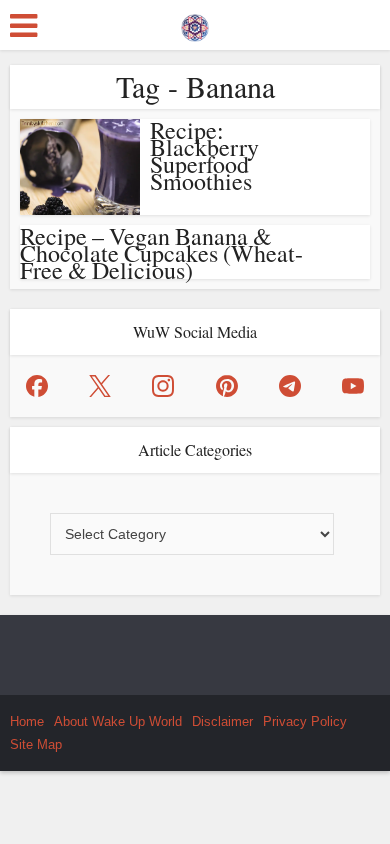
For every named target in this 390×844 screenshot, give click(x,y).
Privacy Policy (305, 721)
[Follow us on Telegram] (290, 386)
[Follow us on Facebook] (37, 386)
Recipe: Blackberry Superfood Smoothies (204, 155)
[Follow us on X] (100, 386)
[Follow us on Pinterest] (227, 386)
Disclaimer (222, 721)
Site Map (36, 744)
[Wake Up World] (195, 23)
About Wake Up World (118, 721)
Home (27, 721)
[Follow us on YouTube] (353, 386)
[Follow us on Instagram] (163, 386)
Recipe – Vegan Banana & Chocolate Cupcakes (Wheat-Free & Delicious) (161, 253)
